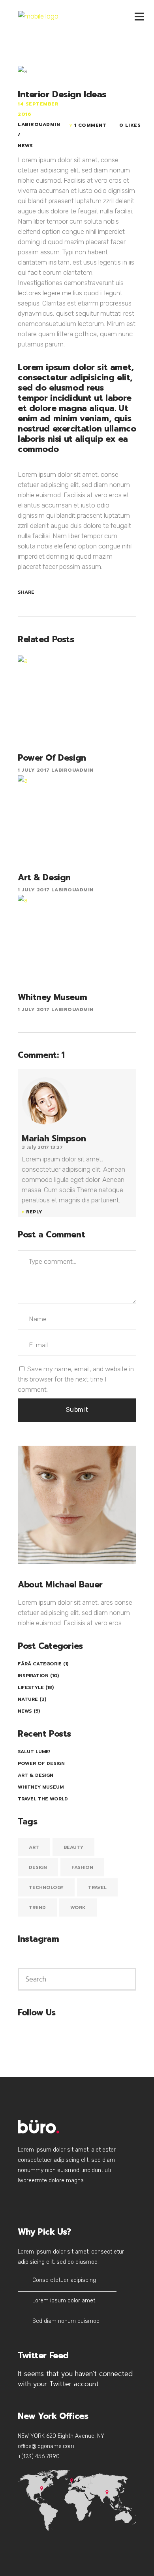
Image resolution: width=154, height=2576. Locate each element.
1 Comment (90, 125)
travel (97, 1887)
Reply (34, 1212)
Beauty (73, 1847)
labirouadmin (39, 124)
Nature (28, 1699)
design (38, 1867)
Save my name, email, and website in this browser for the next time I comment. (76, 1379)
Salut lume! (34, 1752)
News (25, 146)
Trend (37, 1907)
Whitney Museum (41, 1787)
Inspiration (33, 1676)
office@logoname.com (46, 2446)
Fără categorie (40, 1664)
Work (78, 1907)
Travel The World (43, 1799)
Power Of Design (41, 1763)
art (34, 1847)
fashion (82, 1867)
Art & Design (36, 1775)
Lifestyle (31, 1687)
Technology (46, 1887)
